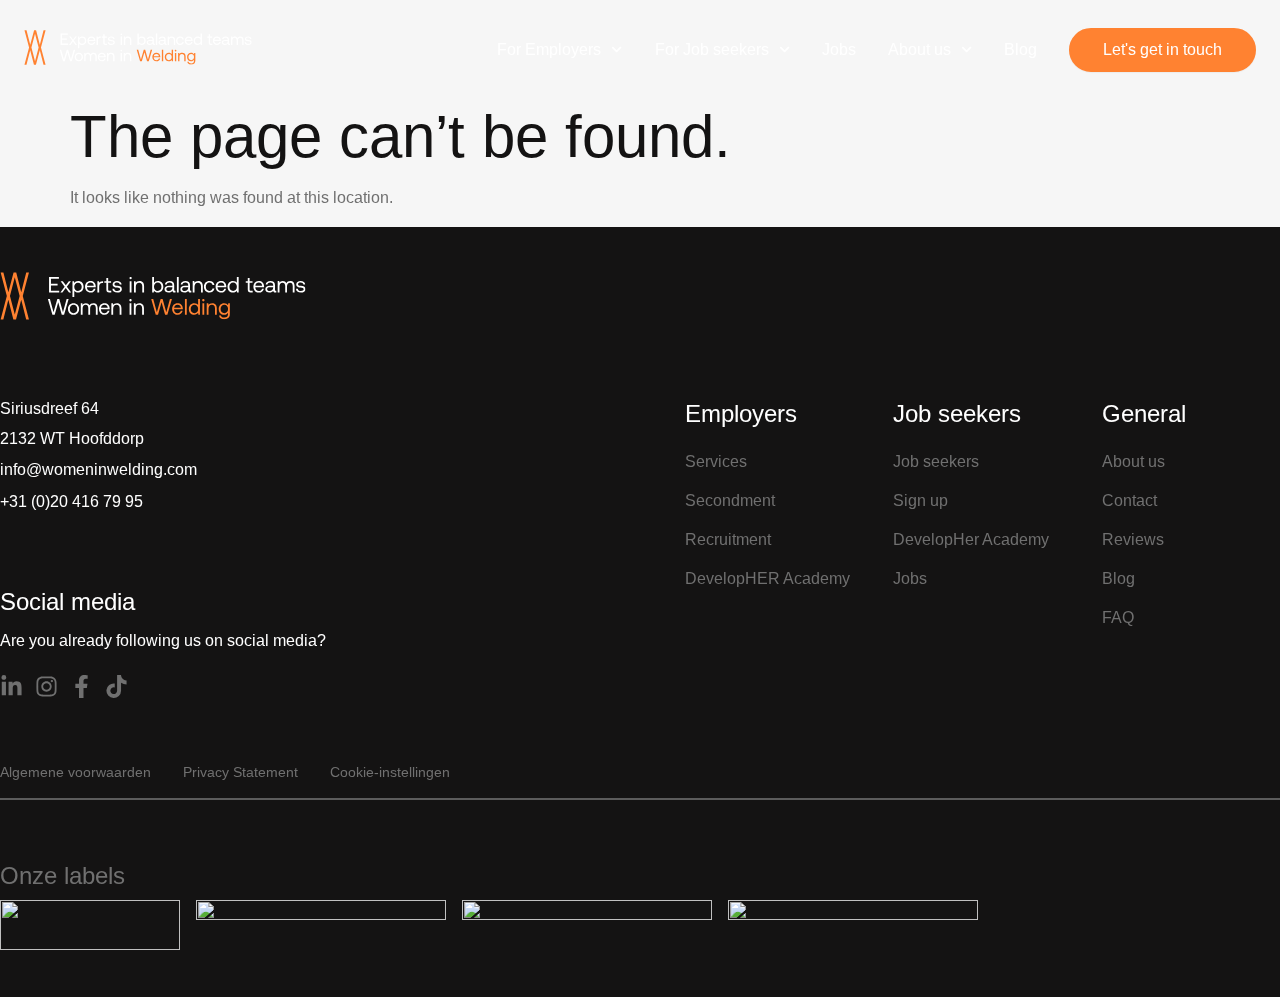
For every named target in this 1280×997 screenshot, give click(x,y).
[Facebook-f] (81, 686)
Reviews (1133, 539)
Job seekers (936, 461)
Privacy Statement (240, 772)
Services (716, 461)
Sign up (920, 500)
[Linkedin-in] (11, 686)
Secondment (730, 500)
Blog (1020, 49)
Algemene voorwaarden (75, 772)
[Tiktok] (116, 686)
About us (919, 49)
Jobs (839, 49)
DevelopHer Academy (971, 539)
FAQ (1118, 617)
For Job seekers (712, 49)
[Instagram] (46, 686)
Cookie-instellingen (390, 772)
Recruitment (728, 539)
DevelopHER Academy (767, 578)
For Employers (549, 49)
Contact (1129, 500)
